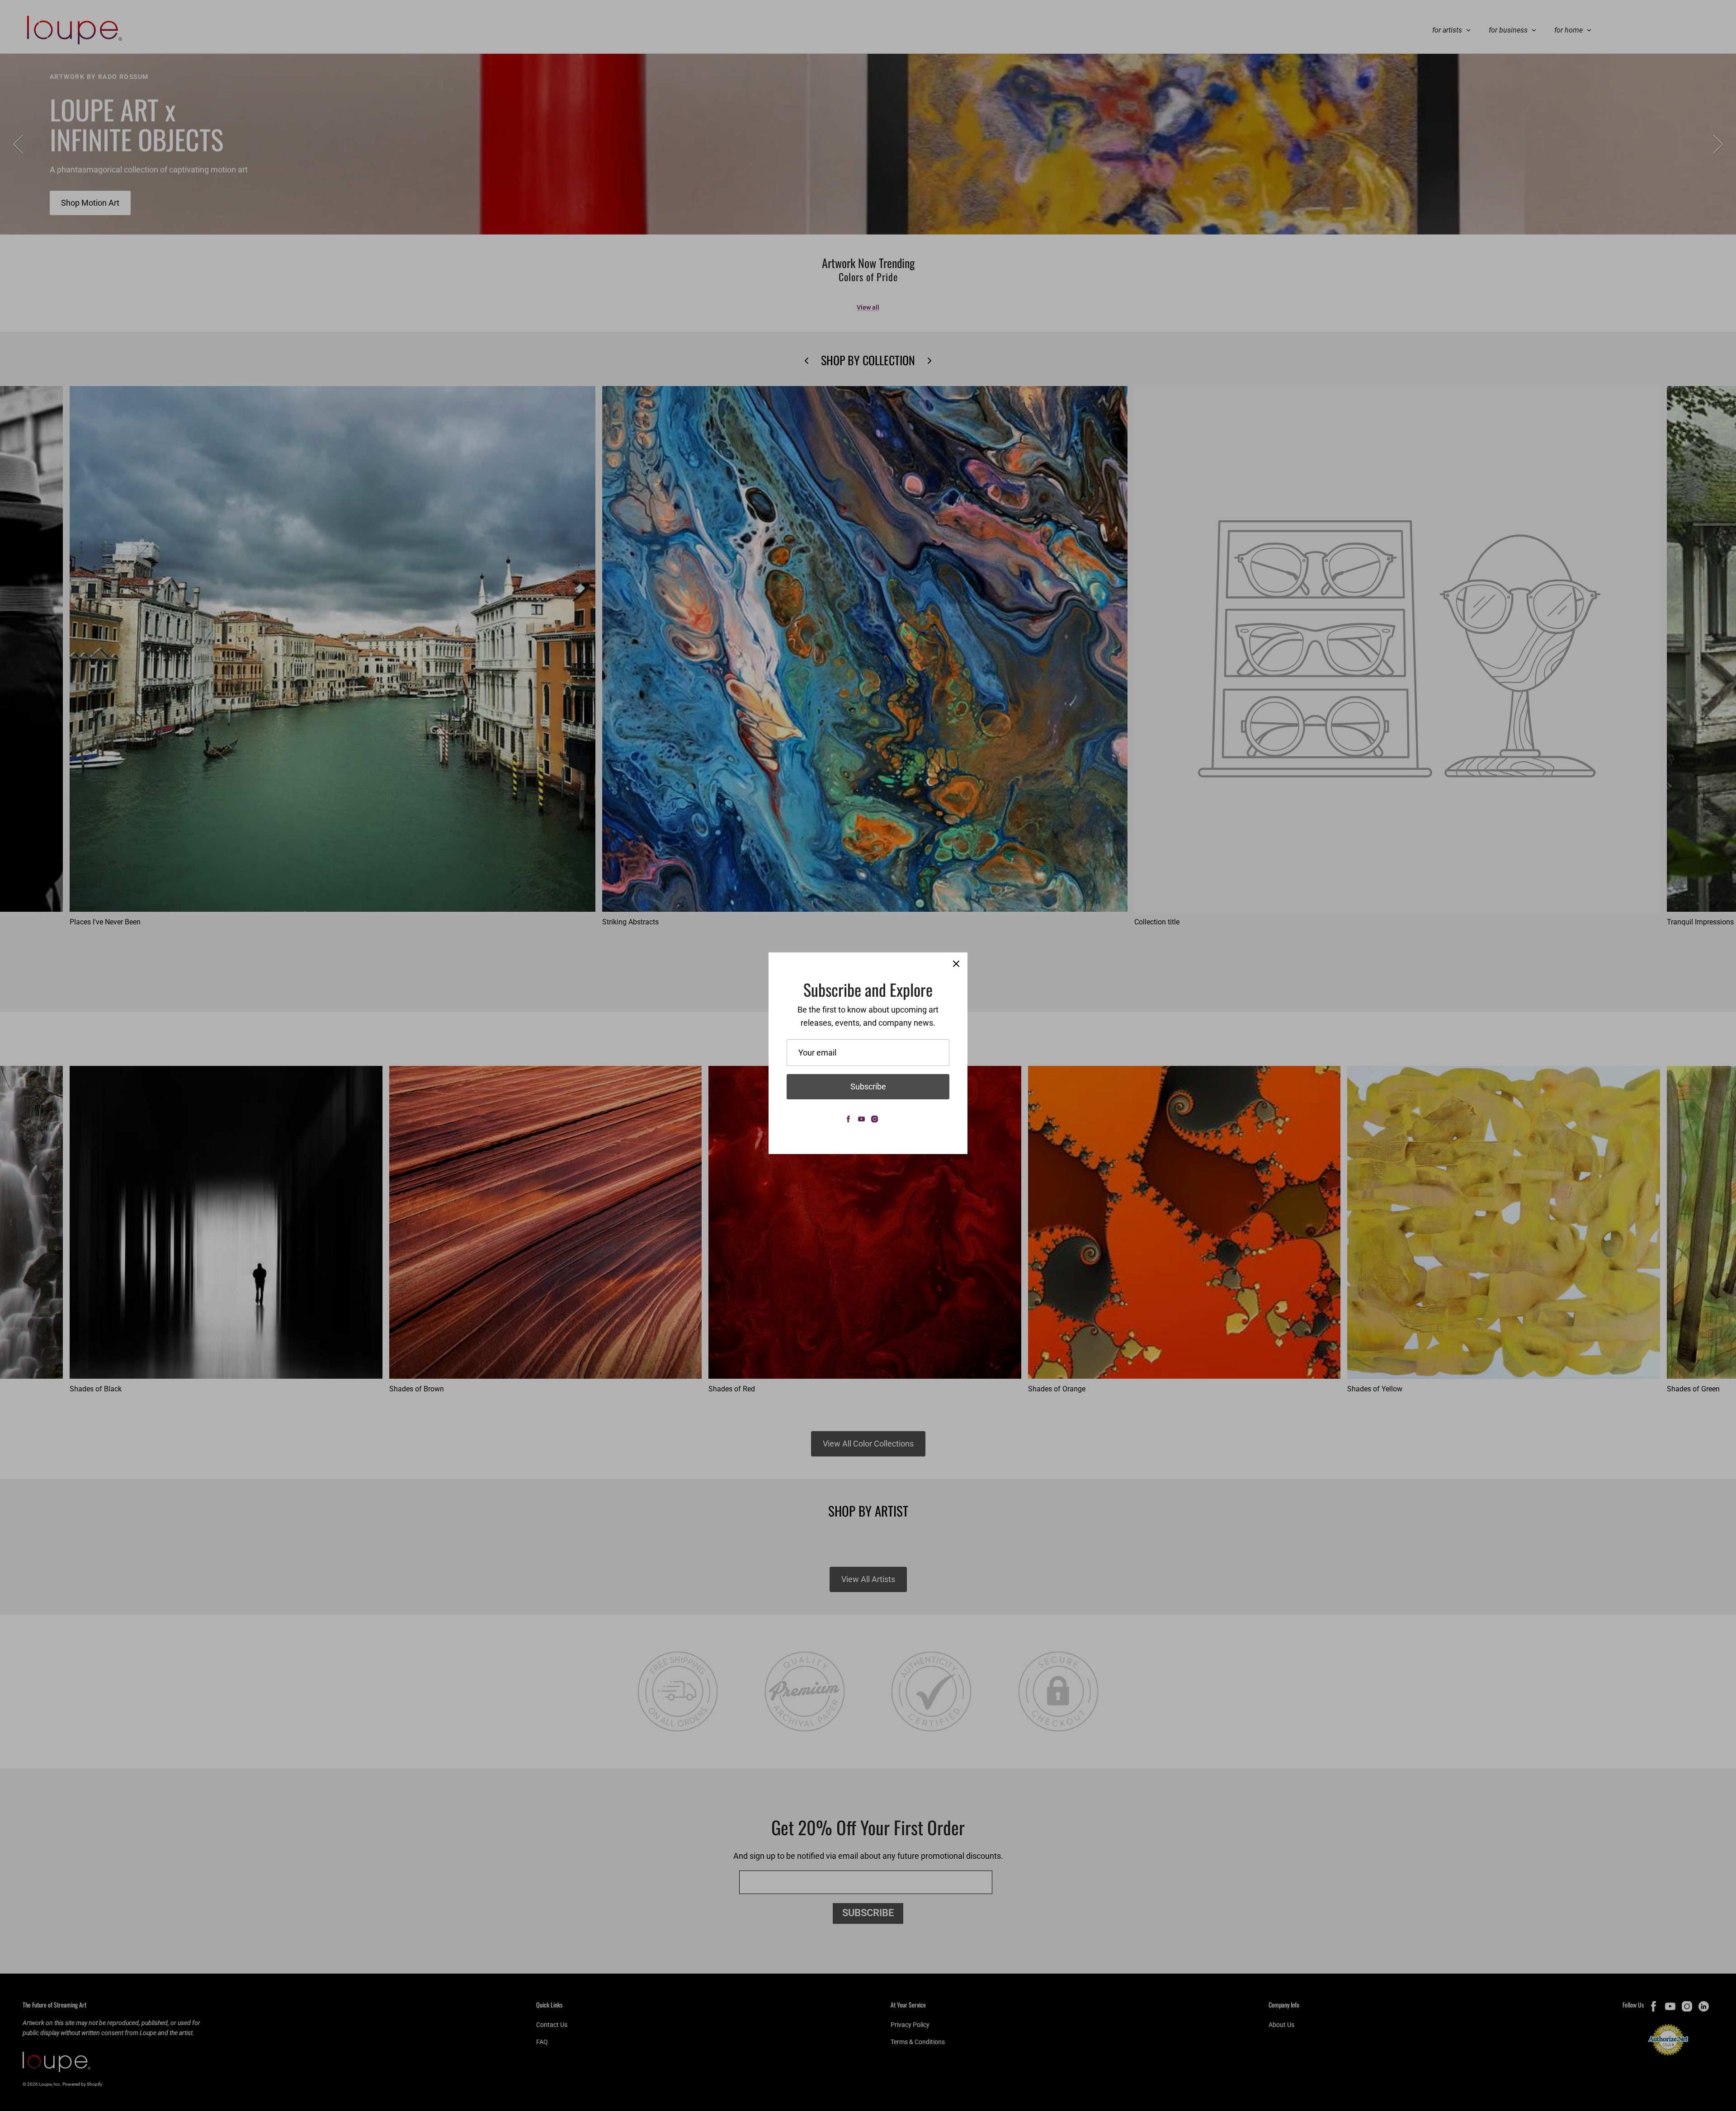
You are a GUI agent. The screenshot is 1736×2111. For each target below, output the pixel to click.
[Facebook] (848, 1119)
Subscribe (868, 1086)
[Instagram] (875, 1119)
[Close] (956, 964)
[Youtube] (861, 1119)
